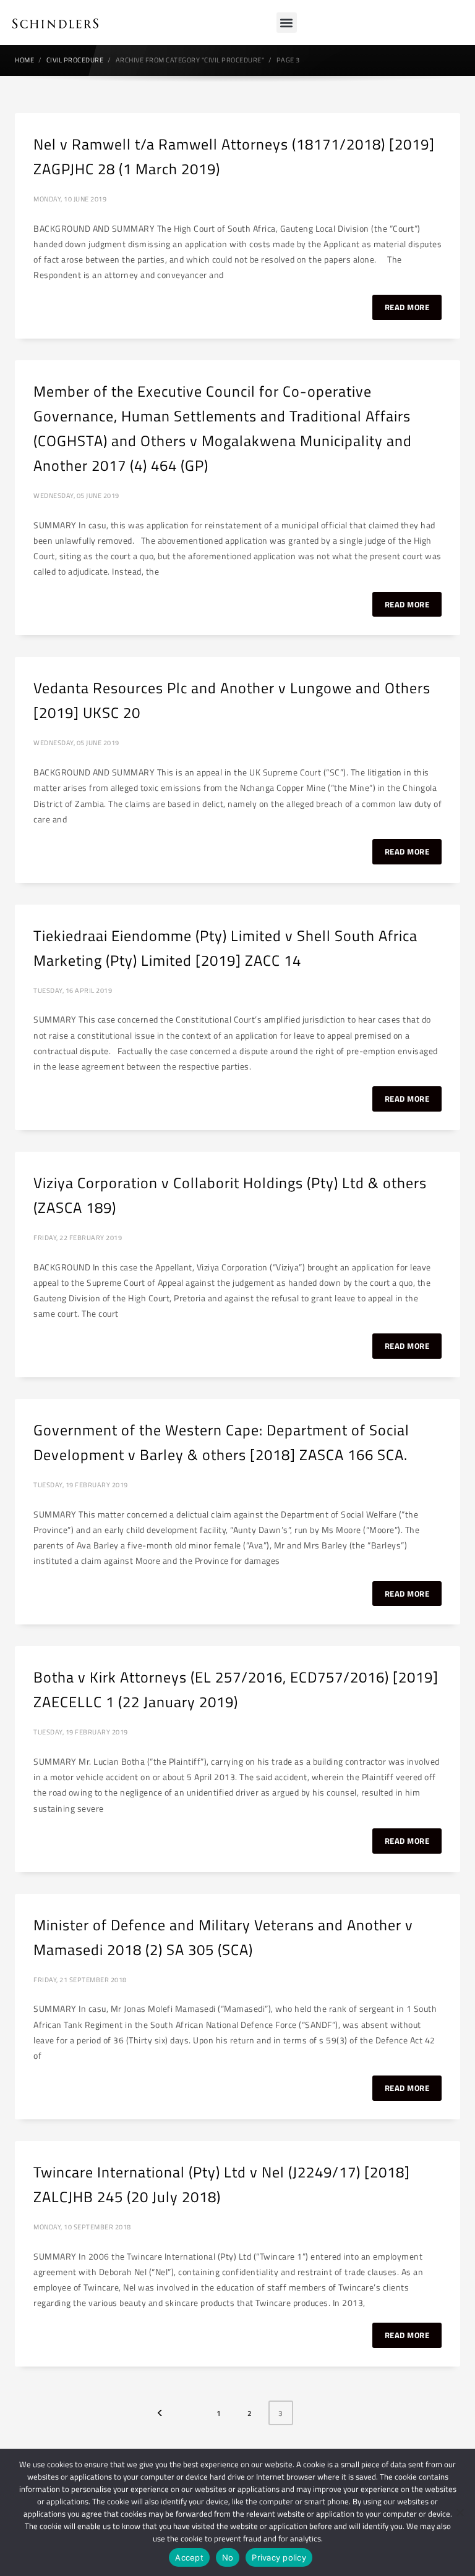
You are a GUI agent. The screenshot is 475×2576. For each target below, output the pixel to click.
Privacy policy (279, 2557)
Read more (407, 307)
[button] (287, 23)
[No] (460, 2512)
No (228, 2557)
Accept (189, 2557)
